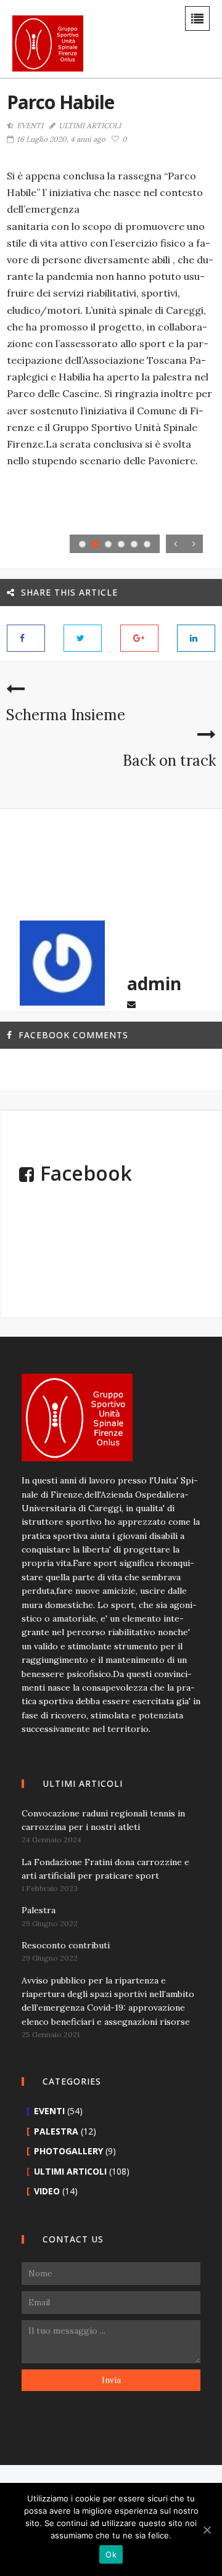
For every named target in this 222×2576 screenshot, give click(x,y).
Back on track (169, 761)
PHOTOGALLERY (68, 2151)
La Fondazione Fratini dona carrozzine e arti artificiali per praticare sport (105, 1869)
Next (194, 544)
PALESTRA (56, 2131)
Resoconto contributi (66, 1945)
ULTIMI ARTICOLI (90, 126)
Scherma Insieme (66, 715)
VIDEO (47, 2191)
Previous (175, 544)
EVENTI (30, 126)
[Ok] (207, 2530)
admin (154, 983)
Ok (111, 2554)
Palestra (39, 1910)
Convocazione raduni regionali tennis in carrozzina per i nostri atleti (103, 1820)
